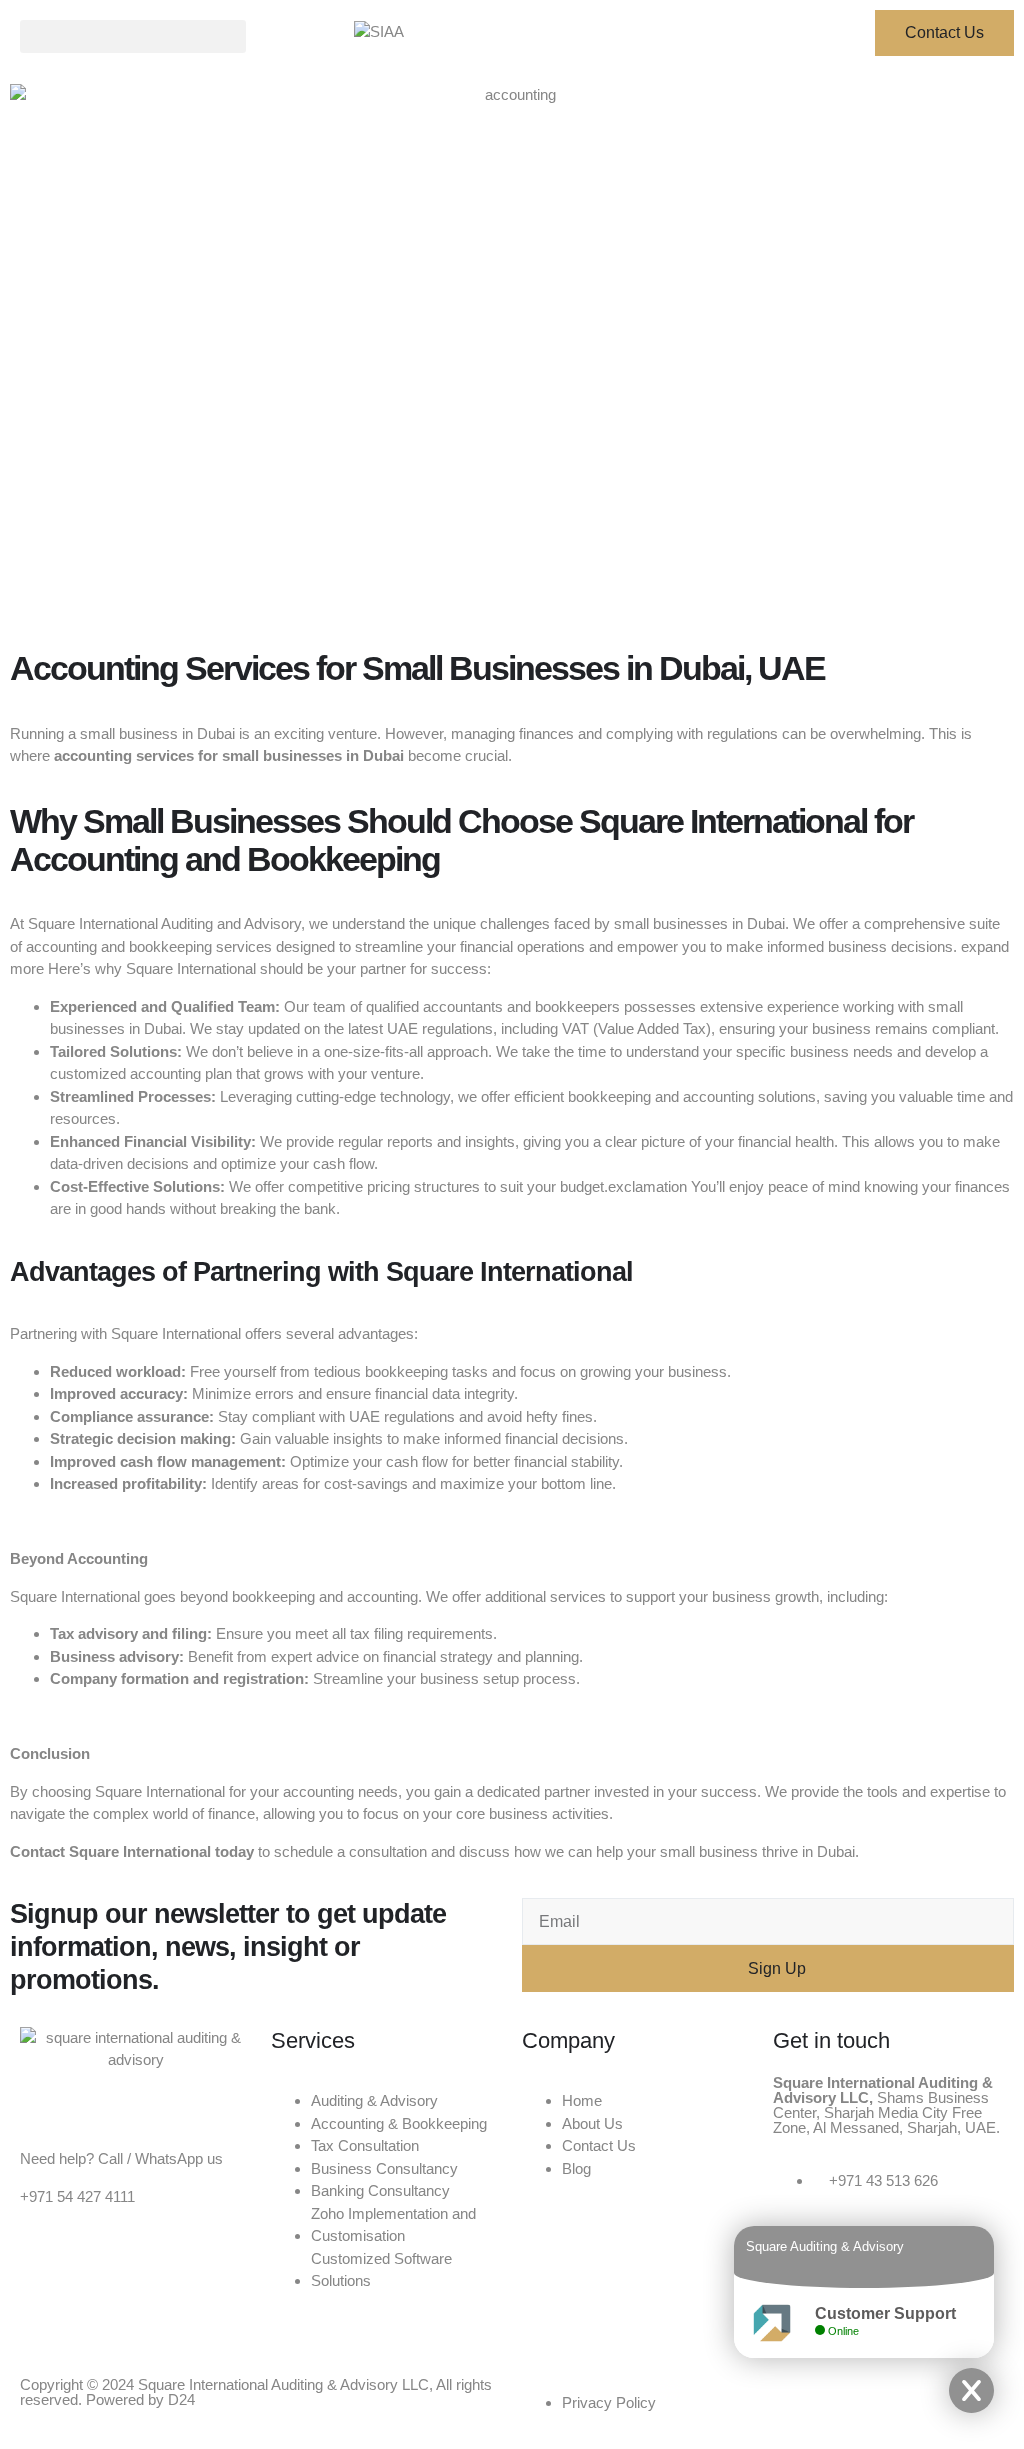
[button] (133, 36)
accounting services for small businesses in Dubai (229, 755)
